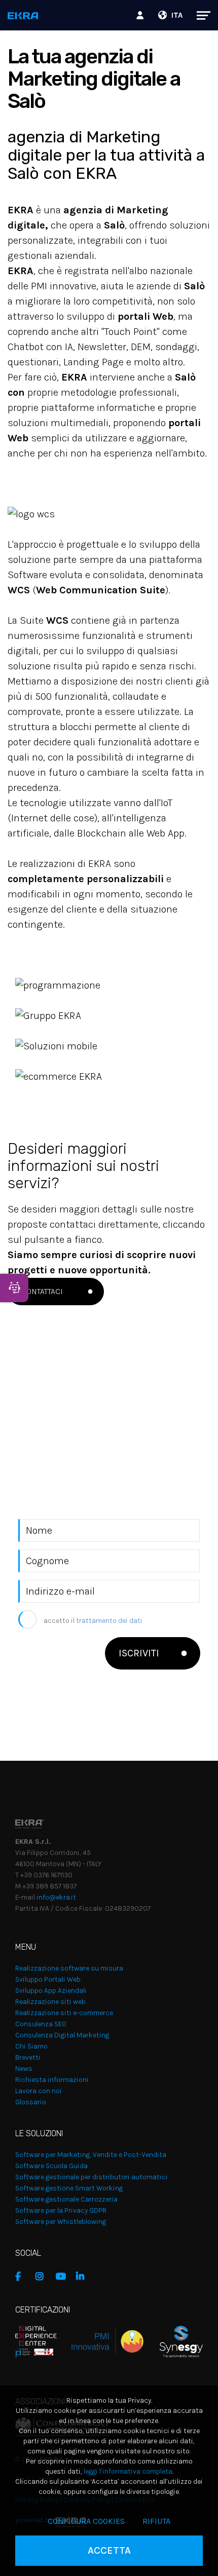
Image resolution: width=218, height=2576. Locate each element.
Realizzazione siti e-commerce (64, 2013)
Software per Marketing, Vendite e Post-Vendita (91, 2155)
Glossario (31, 2102)
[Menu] (198, 15)
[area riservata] (141, 15)
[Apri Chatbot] (14, 1288)
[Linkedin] (84, 2277)
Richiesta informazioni (52, 2080)
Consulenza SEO (41, 2024)
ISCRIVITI (139, 1653)
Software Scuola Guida (51, 2166)
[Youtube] (63, 2277)
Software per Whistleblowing (61, 2222)
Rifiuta (156, 2521)
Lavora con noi (39, 2091)
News (24, 2069)
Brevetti (28, 2057)
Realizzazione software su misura (69, 1968)
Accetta (109, 2550)
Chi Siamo (31, 2046)
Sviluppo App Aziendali (51, 1991)
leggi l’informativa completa (128, 2471)
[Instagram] (43, 2277)
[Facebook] (23, 2277)
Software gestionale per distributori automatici (92, 2177)
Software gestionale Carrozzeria (66, 2199)
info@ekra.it (56, 1897)
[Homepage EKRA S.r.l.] (23, 16)
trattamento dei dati (109, 1621)
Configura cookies (86, 2521)
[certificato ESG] (173, 2341)
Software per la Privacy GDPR (61, 2210)
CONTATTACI (42, 1291)
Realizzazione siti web (50, 2002)
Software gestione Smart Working (69, 2188)
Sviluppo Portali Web (48, 1979)
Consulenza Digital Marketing (62, 2035)
